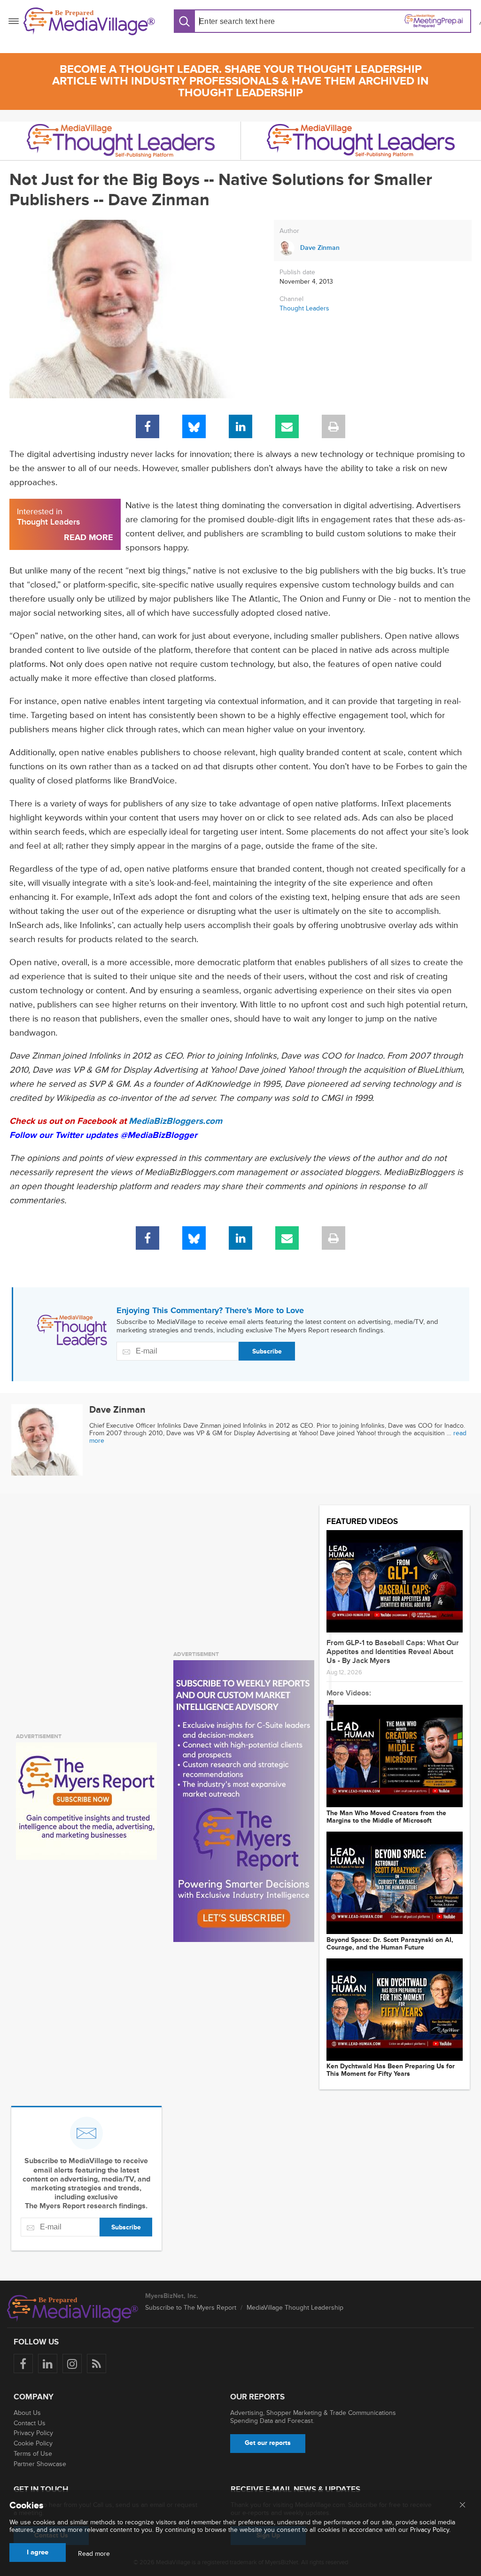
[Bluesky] (194, 426)
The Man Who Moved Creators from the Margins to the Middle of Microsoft (386, 1817)
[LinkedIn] (240, 426)
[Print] (334, 426)
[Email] (287, 426)
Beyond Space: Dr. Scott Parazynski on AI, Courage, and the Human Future (390, 1944)
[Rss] (97, 2363)
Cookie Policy (33, 2443)
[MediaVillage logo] (73, 2309)
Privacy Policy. (430, 2530)
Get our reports (268, 2443)
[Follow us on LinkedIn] (48, 2363)
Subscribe (267, 1351)
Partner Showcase (40, 2464)
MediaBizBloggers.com (175, 1121)
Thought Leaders (304, 308)
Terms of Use (33, 2454)
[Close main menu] (462, 2506)
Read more (94, 2554)
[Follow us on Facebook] (23, 2363)
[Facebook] (147, 426)
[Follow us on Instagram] (72, 2363)
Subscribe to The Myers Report (191, 2308)
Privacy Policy (33, 2433)
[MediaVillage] (89, 21)
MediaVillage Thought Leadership (295, 2308)
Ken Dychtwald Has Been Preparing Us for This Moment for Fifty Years (391, 2070)
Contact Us (30, 2423)
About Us (27, 2413)
